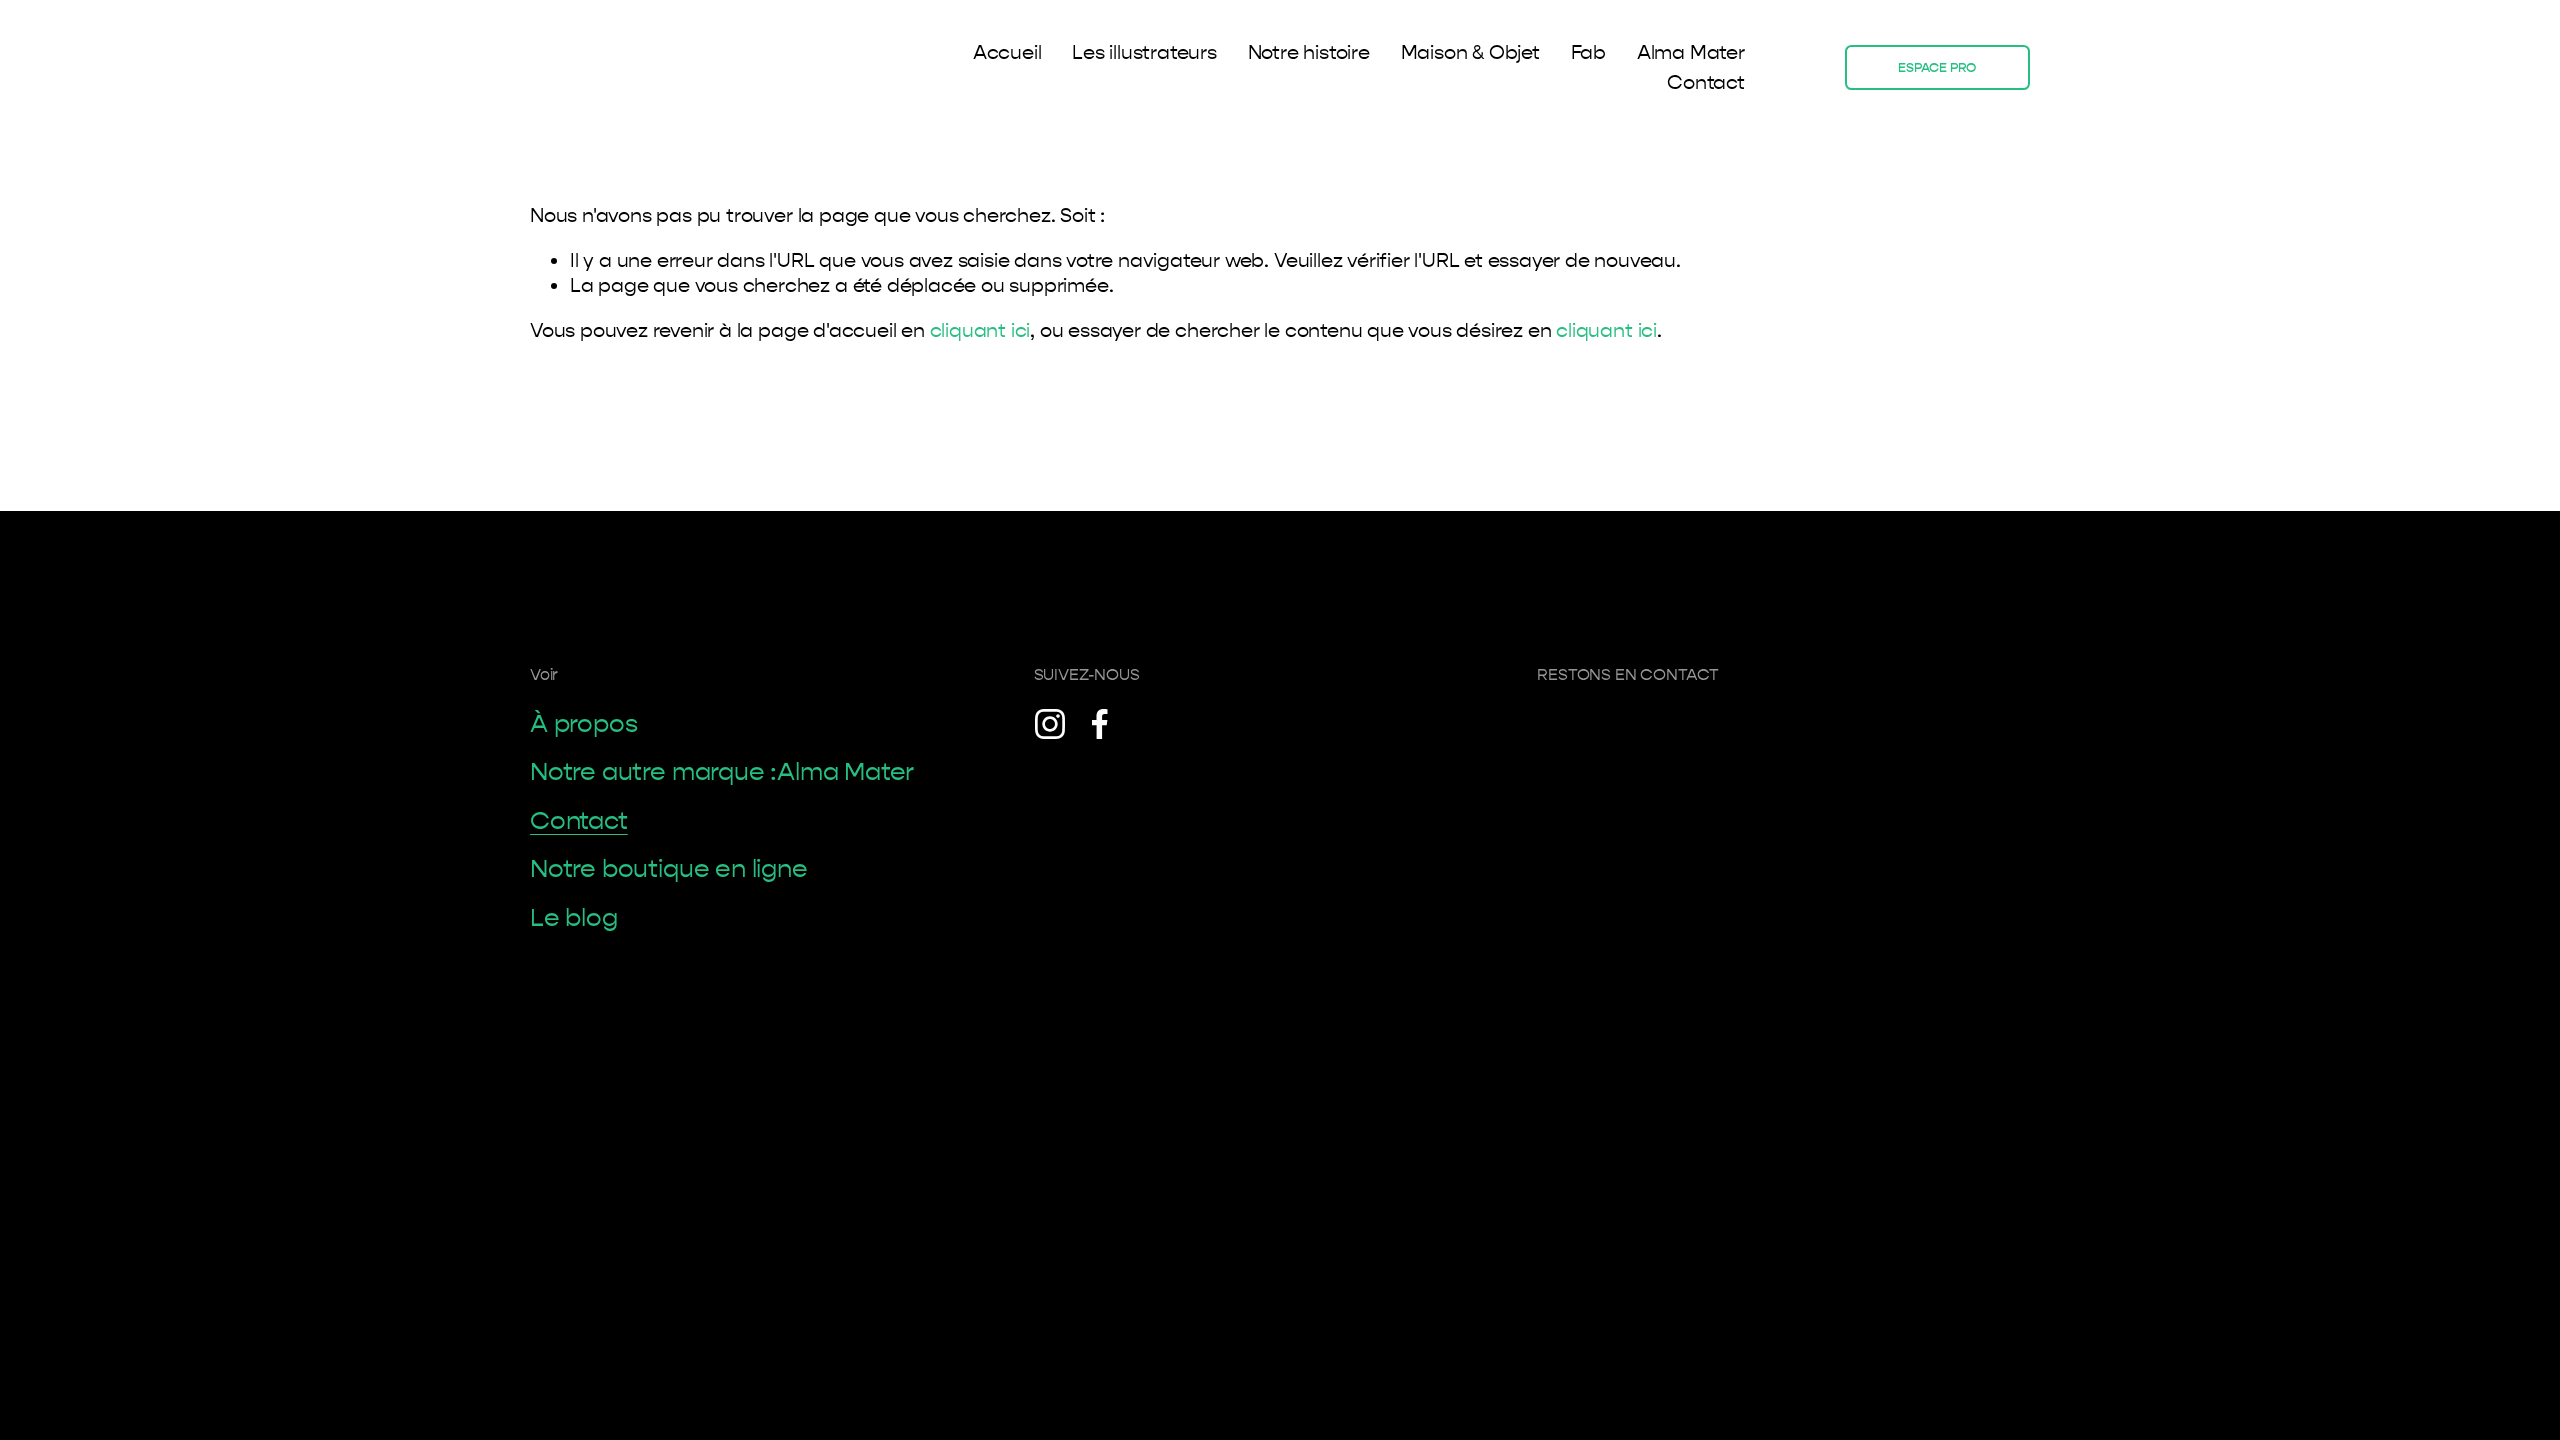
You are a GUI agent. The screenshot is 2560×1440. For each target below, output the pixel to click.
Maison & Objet (1470, 52)
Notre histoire (1309, 52)
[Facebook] (1100, 724)
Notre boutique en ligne (669, 869)
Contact (1706, 82)
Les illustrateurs (1144, 52)
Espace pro (1937, 67)
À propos (583, 724)
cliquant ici (980, 330)
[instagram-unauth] (1050, 724)
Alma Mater (1691, 52)
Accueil (1007, 52)
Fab (1588, 52)
